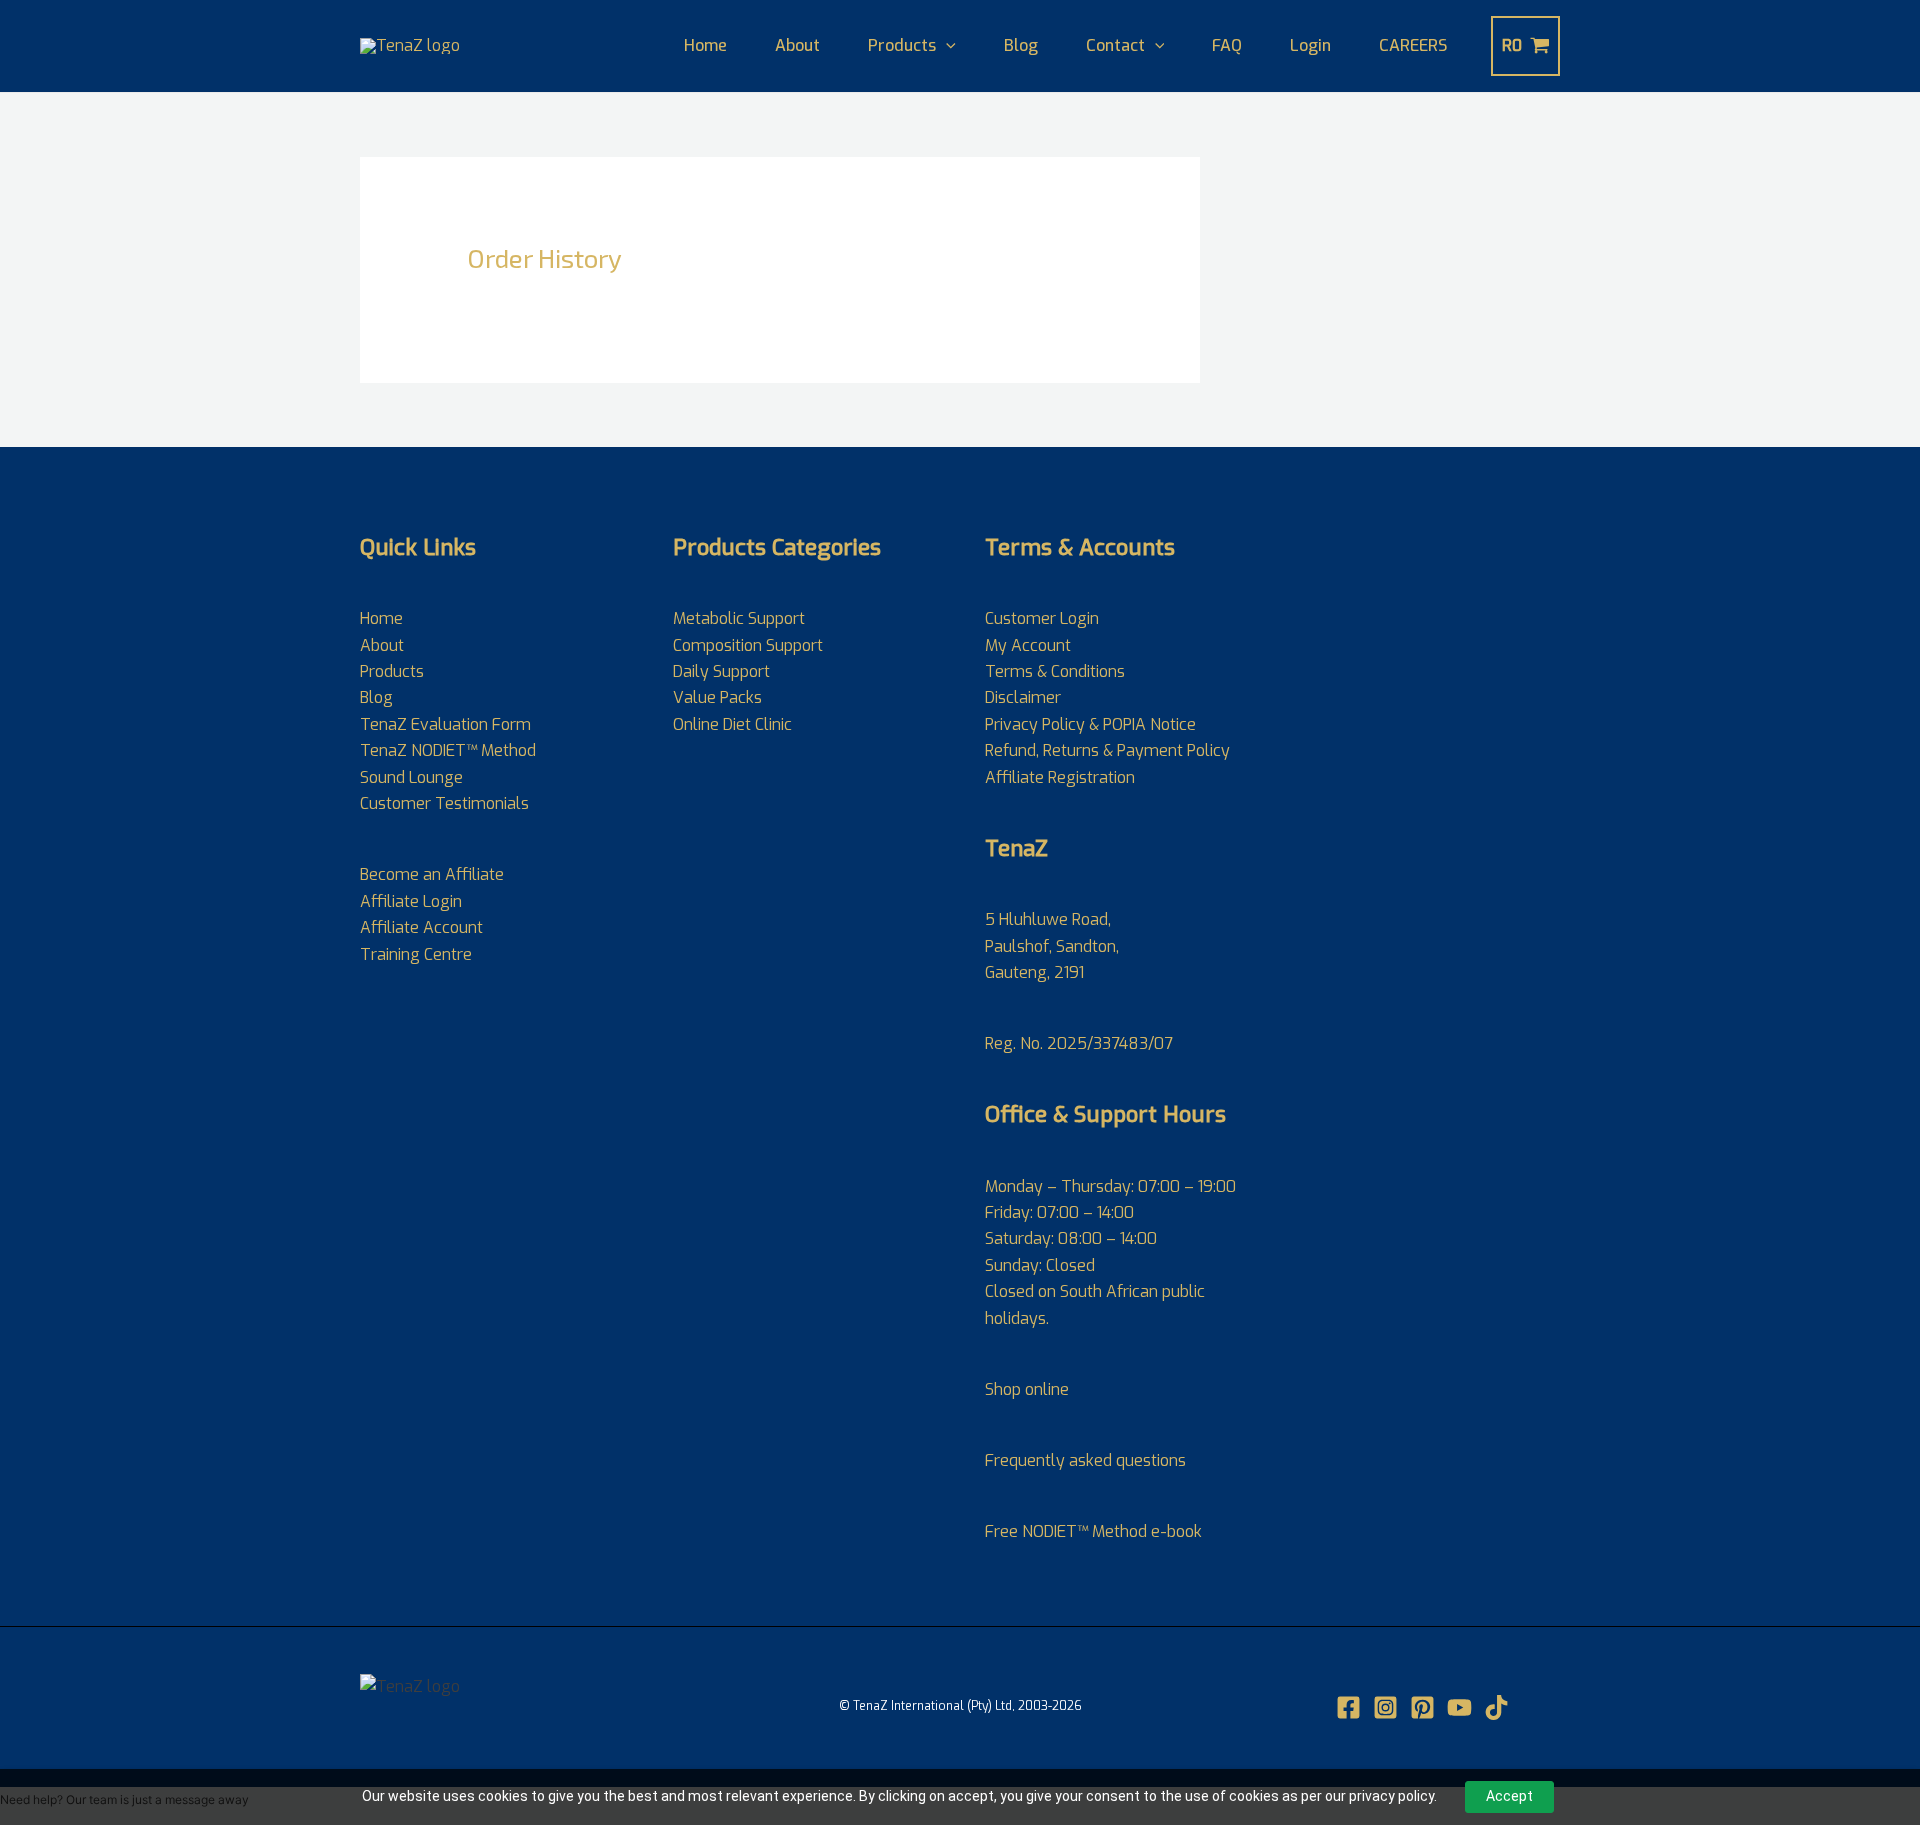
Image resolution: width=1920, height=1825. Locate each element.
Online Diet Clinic (732, 724)
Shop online (1027, 1389)
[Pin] (1422, 1707)
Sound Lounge (411, 777)
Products (902, 45)
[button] (946, 46)
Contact (1115, 45)
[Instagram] (1385, 1707)
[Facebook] (1348, 1707)
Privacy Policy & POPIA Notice (1090, 724)
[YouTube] (1459, 1707)
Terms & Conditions (1055, 671)
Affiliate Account (421, 927)
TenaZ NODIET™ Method (448, 750)
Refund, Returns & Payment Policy (1107, 750)
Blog (1021, 45)
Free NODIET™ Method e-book (1093, 1531)
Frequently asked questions (1085, 1460)
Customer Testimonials (444, 803)
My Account (1028, 645)
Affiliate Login (411, 901)
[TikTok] (1496, 1707)
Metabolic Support (739, 618)
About (797, 45)
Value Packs (717, 697)
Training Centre (416, 954)
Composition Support (748, 645)
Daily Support (721, 671)
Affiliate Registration (1060, 777)
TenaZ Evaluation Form (445, 724)
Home (705, 45)
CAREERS (1413, 45)
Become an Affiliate (432, 874)
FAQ (1227, 45)
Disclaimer (1023, 697)
